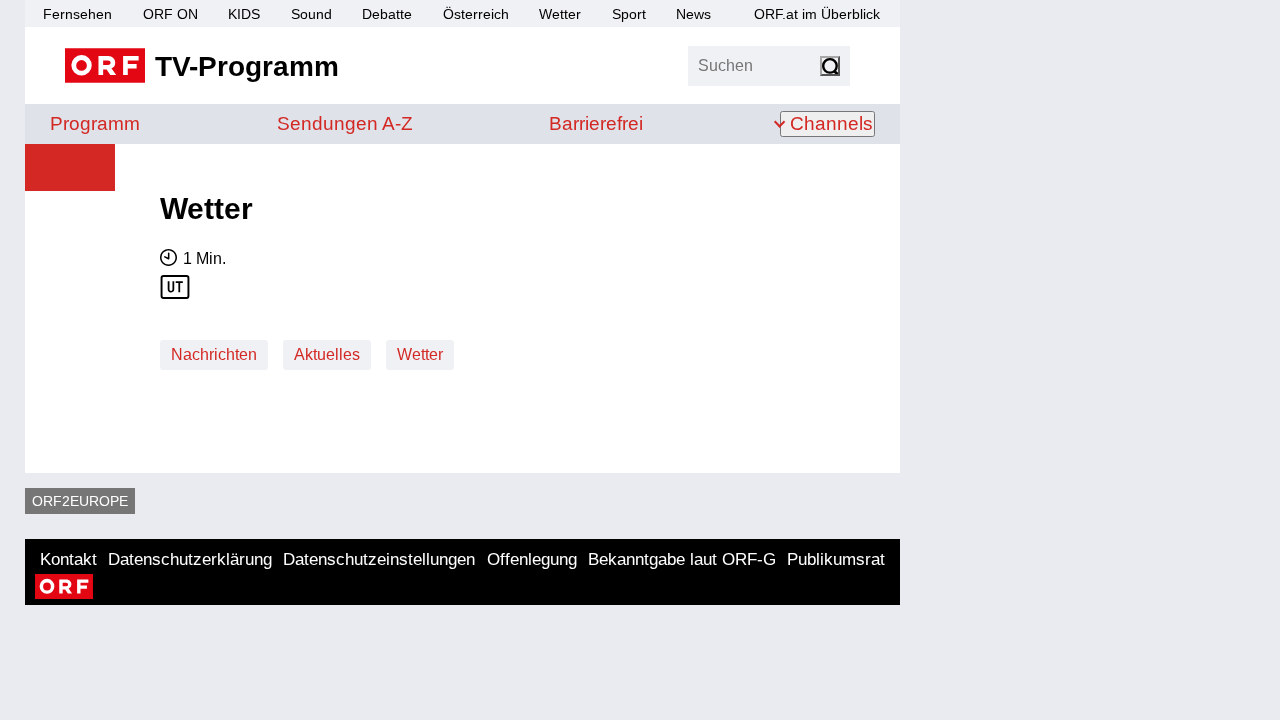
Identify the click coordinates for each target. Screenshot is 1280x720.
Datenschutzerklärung (190, 559)
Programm (95, 123)
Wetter (560, 14)
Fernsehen (77, 14)
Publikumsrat (836, 559)
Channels (831, 123)
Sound (311, 14)
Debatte (387, 14)
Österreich (476, 14)
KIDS (244, 14)
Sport (629, 14)
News (693, 14)
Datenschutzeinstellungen (379, 559)
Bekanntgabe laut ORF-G (682, 559)
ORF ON (170, 14)
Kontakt (68, 559)
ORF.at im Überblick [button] (817, 14)
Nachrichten (214, 354)
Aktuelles (327, 354)
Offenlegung (532, 559)
